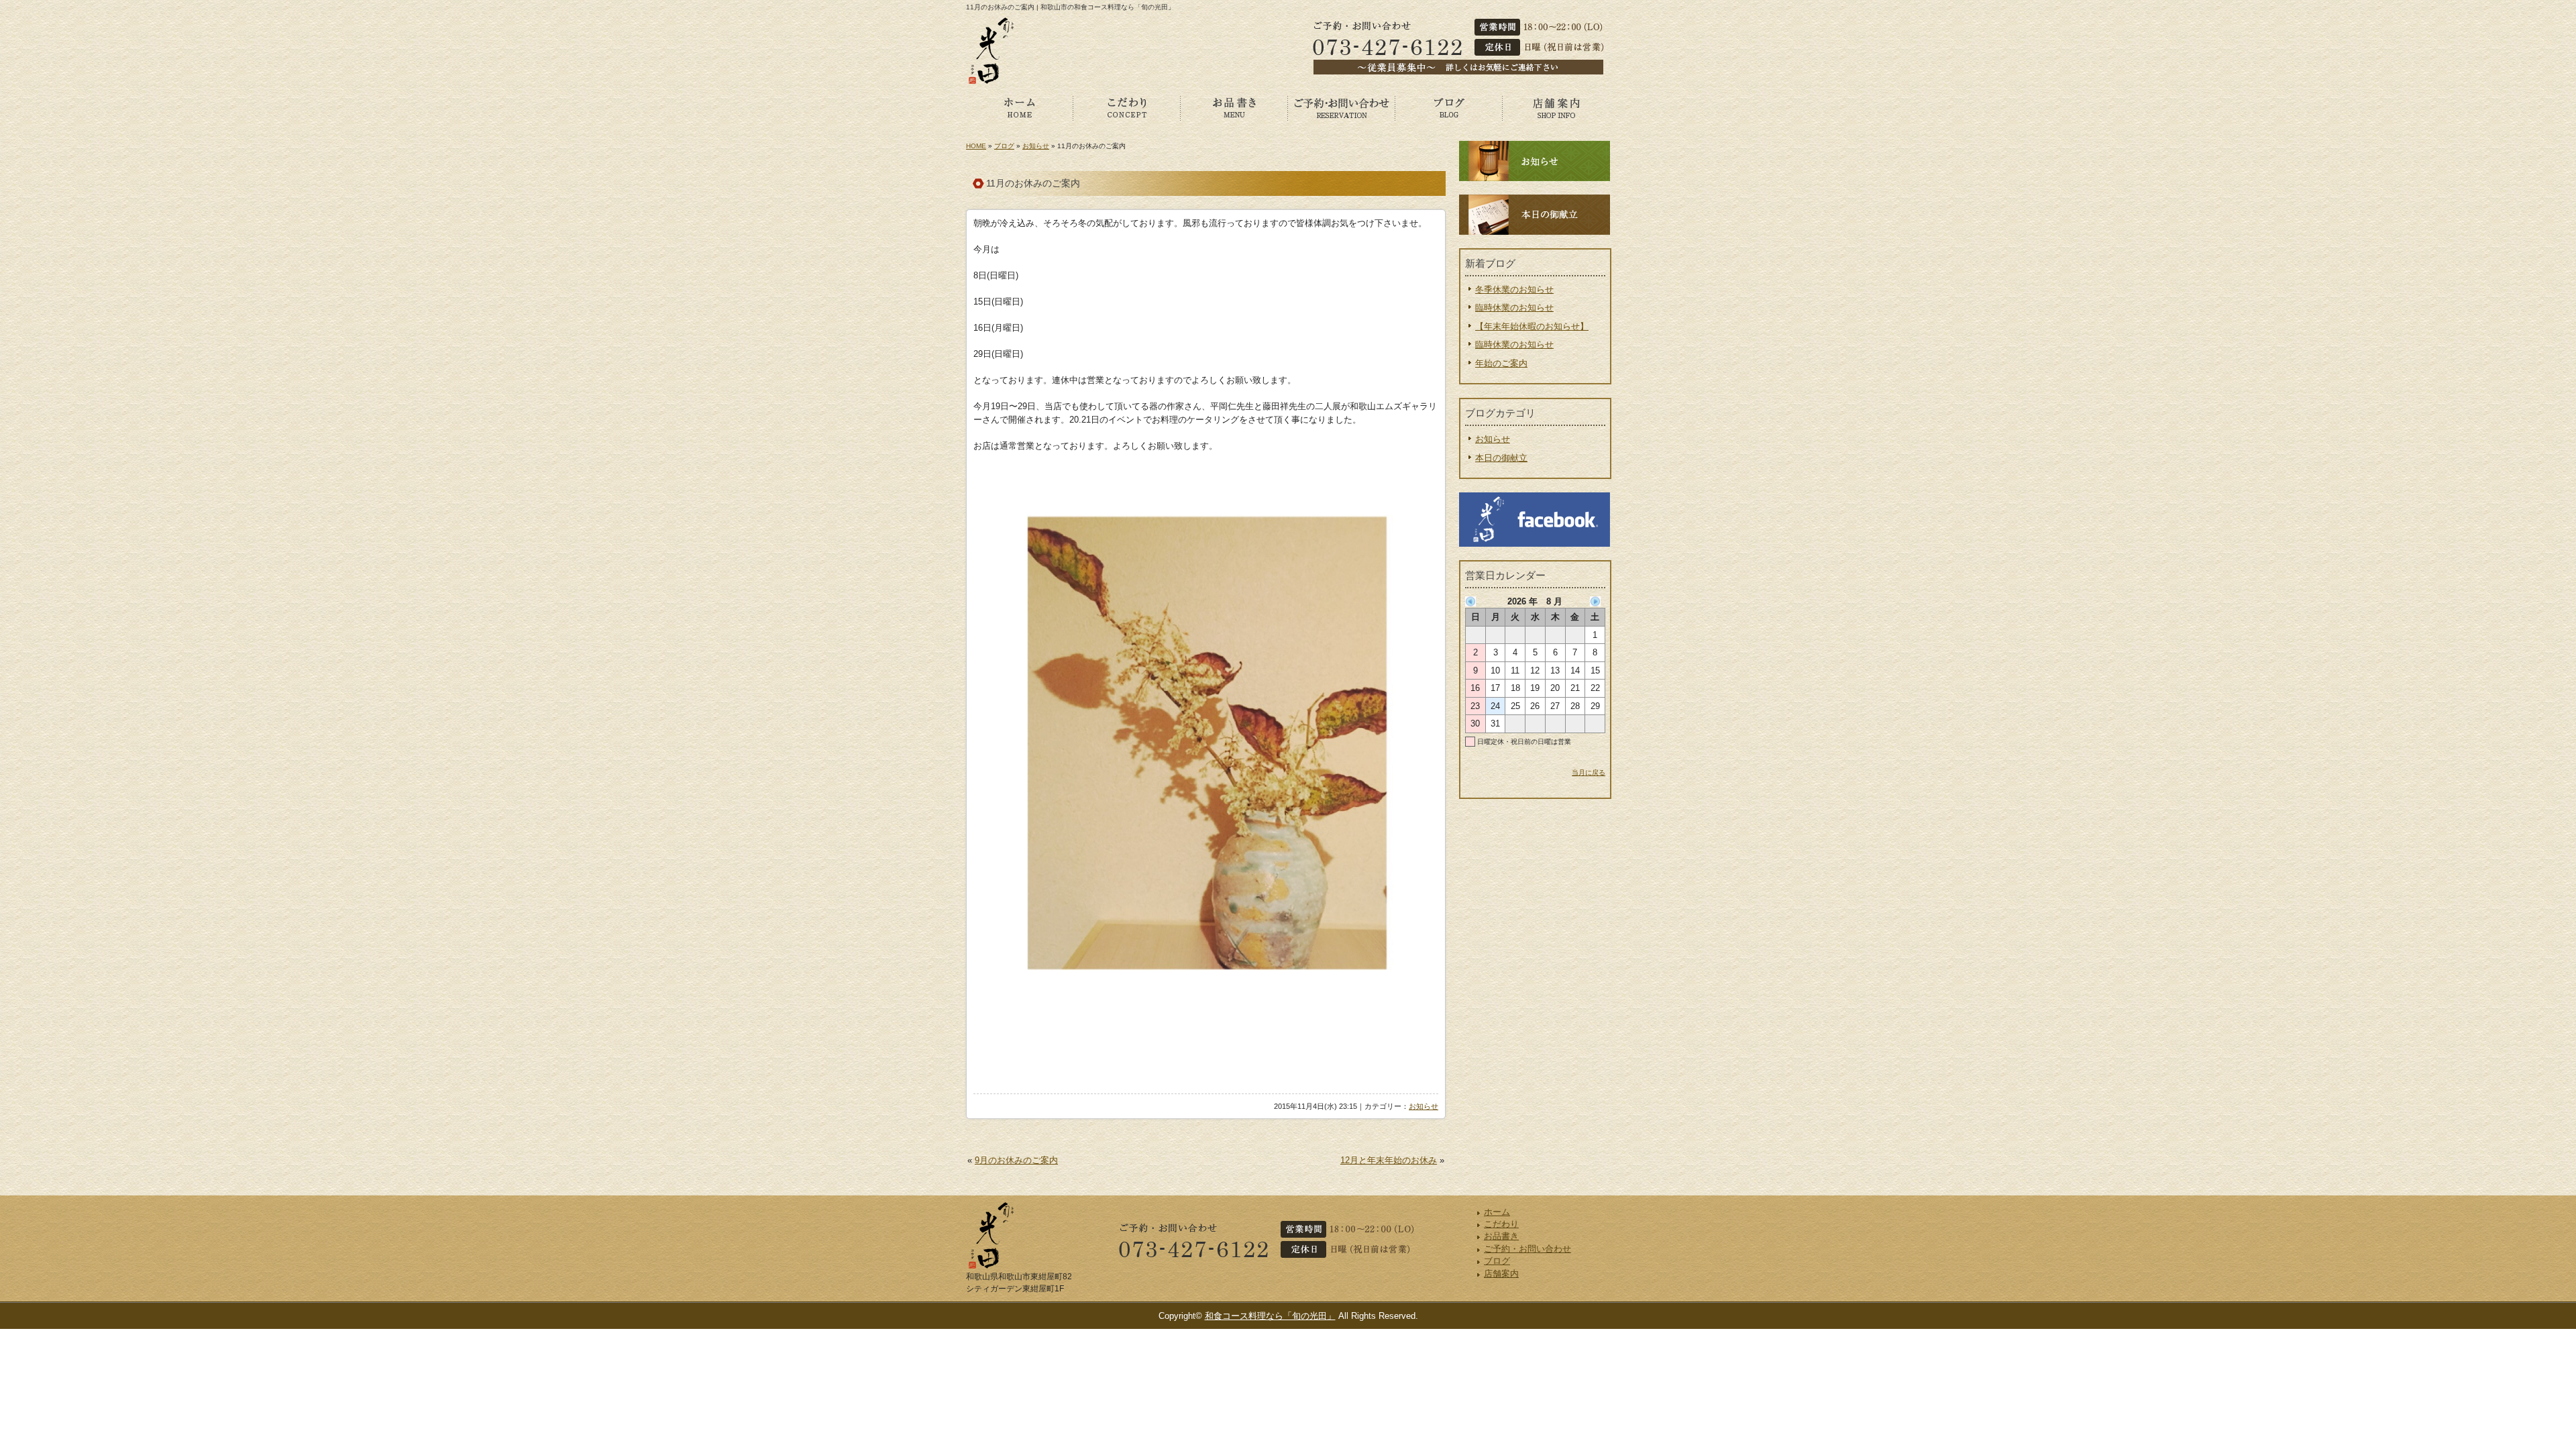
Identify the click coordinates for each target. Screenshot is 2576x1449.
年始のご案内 (1501, 363)
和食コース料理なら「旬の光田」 (1270, 1316)
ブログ (1449, 107)
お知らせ (1036, 146)
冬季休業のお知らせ (1514, 289)
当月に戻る (1589, 772)
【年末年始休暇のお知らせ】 (1532, 326)
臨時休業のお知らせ (1514, 308)
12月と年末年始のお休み (1389, 1160)
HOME (976, 146)
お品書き (1234, 107)
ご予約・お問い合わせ (1342, 107)
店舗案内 (1556, 107)
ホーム (1020, 107)
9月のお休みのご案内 (1016, 1160)
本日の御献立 (1501, 458)
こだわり (1127, 107)
